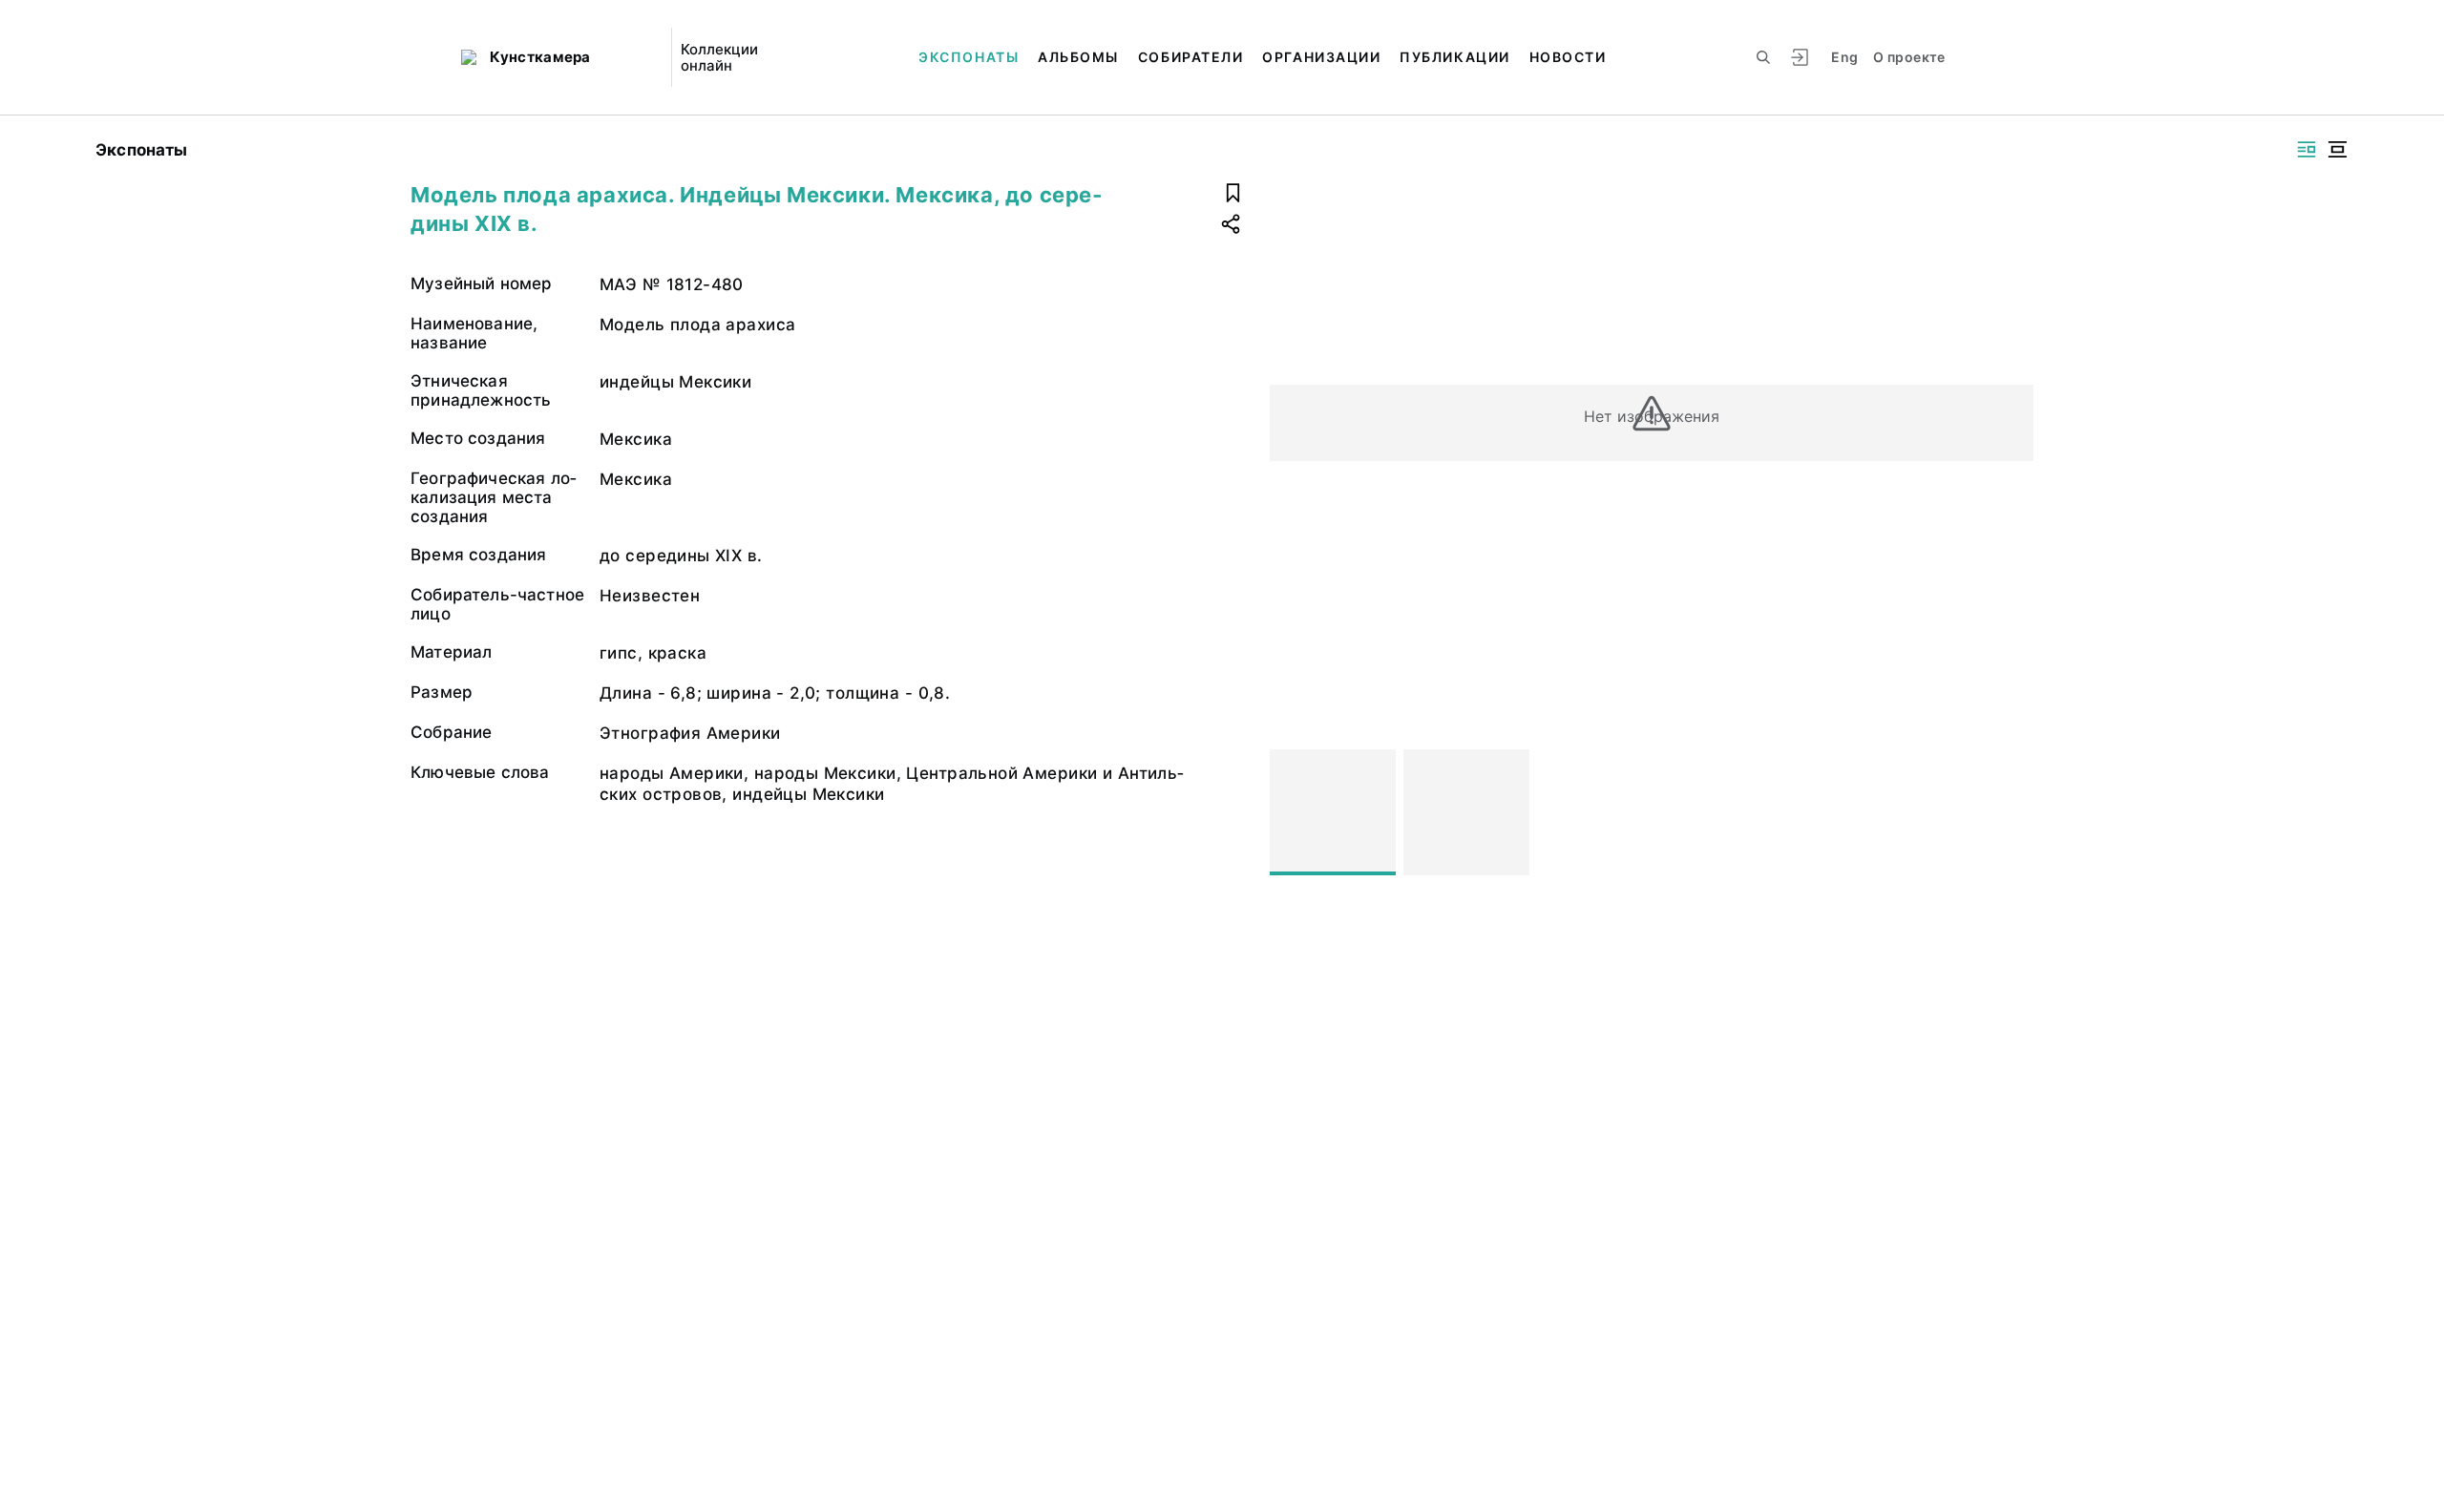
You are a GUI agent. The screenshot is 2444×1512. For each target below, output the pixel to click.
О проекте (1909, 57)
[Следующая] (2011, 812)
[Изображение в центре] (2337, 149)
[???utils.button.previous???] (1293, 812)
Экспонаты (969, 57)
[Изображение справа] (2307, 149)
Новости (1568, 57)
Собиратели (1190, 57)
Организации (1321, 57)
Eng (1844, 57)
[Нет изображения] (1333, 812)
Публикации (1454, 57)
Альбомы (1078, 57)
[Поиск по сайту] (1763, 57)
